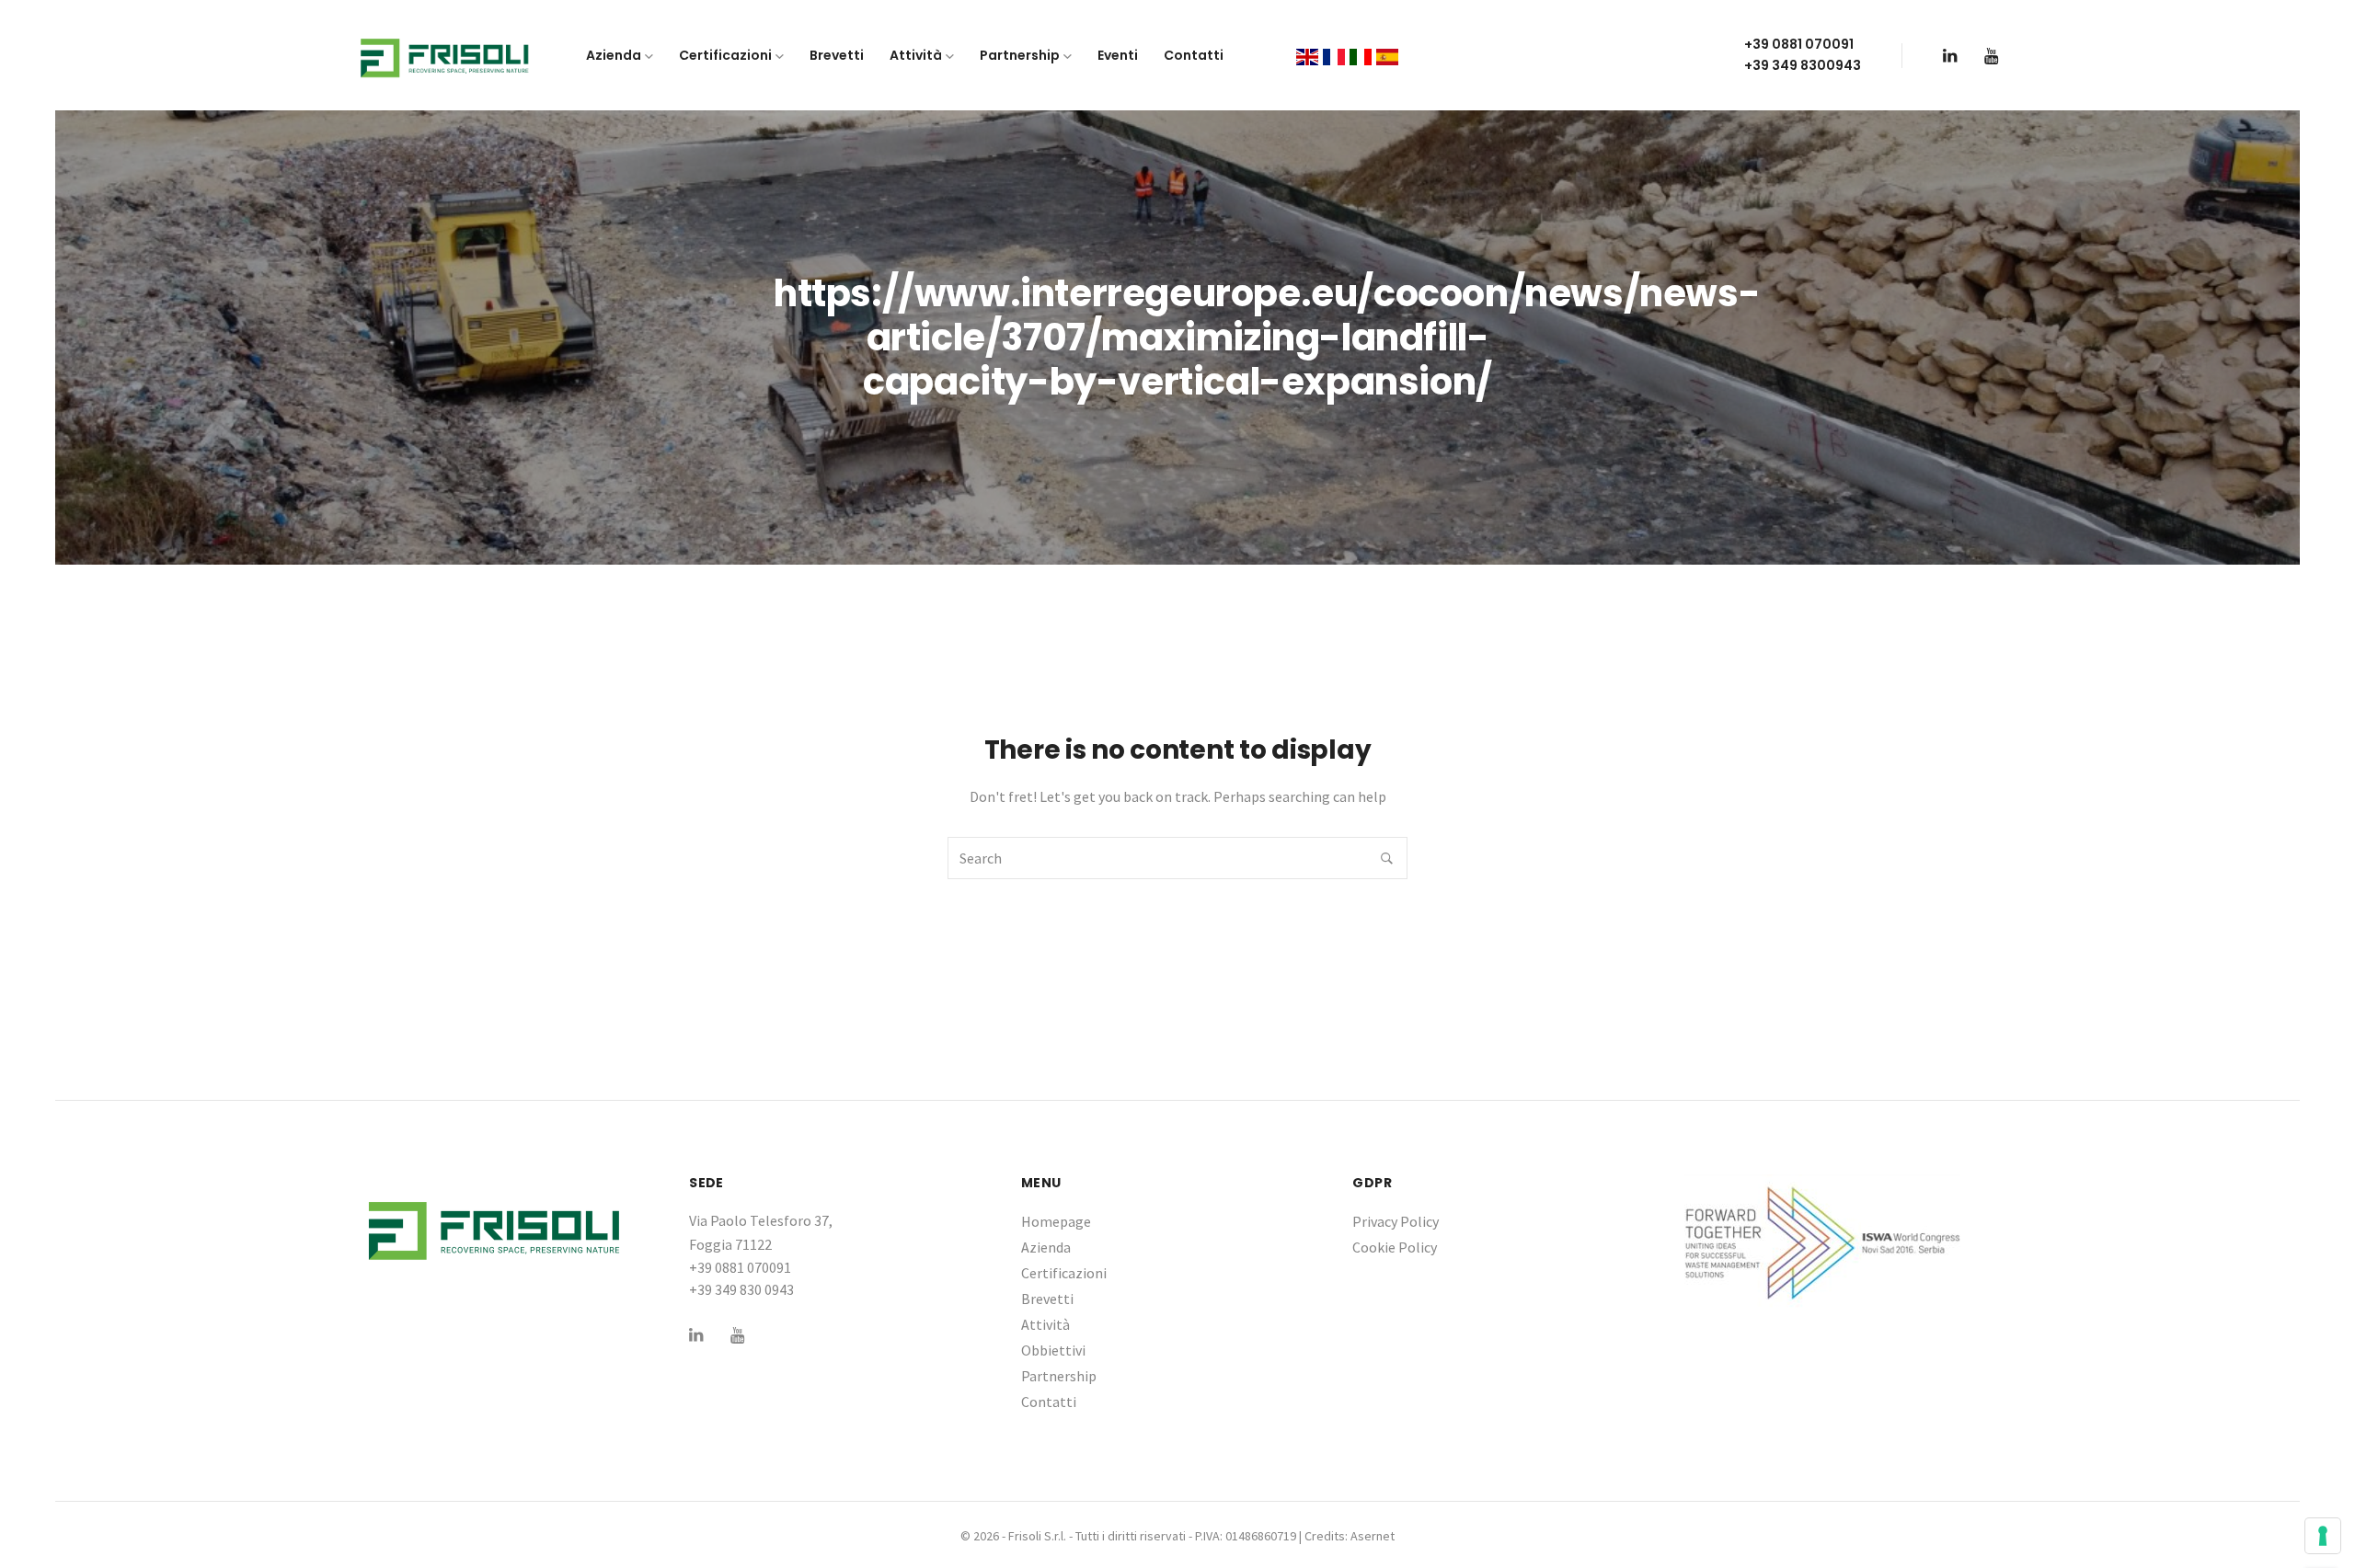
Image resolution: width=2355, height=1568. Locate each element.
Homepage (1056, 1221)
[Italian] (1361, 55)
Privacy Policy (1396, 1221)
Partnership (1020, 55)
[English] (1307, 55)
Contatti (1194, 55)
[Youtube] (1991, 56)
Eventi (1118, 55)
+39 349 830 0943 (741, 1289)
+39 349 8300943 (1803, 65)
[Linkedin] (1950, 56)
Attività (916, 55)
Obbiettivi (1053, 1350)
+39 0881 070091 (1799, 44)
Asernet (1373, 1536)
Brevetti (837, 55)
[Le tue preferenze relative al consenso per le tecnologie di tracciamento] (2323, 1536)
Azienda (614, 55)
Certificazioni (725, 55)
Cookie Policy (1395, 1247)
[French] (1334, 55)
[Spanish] (1387, 55)
